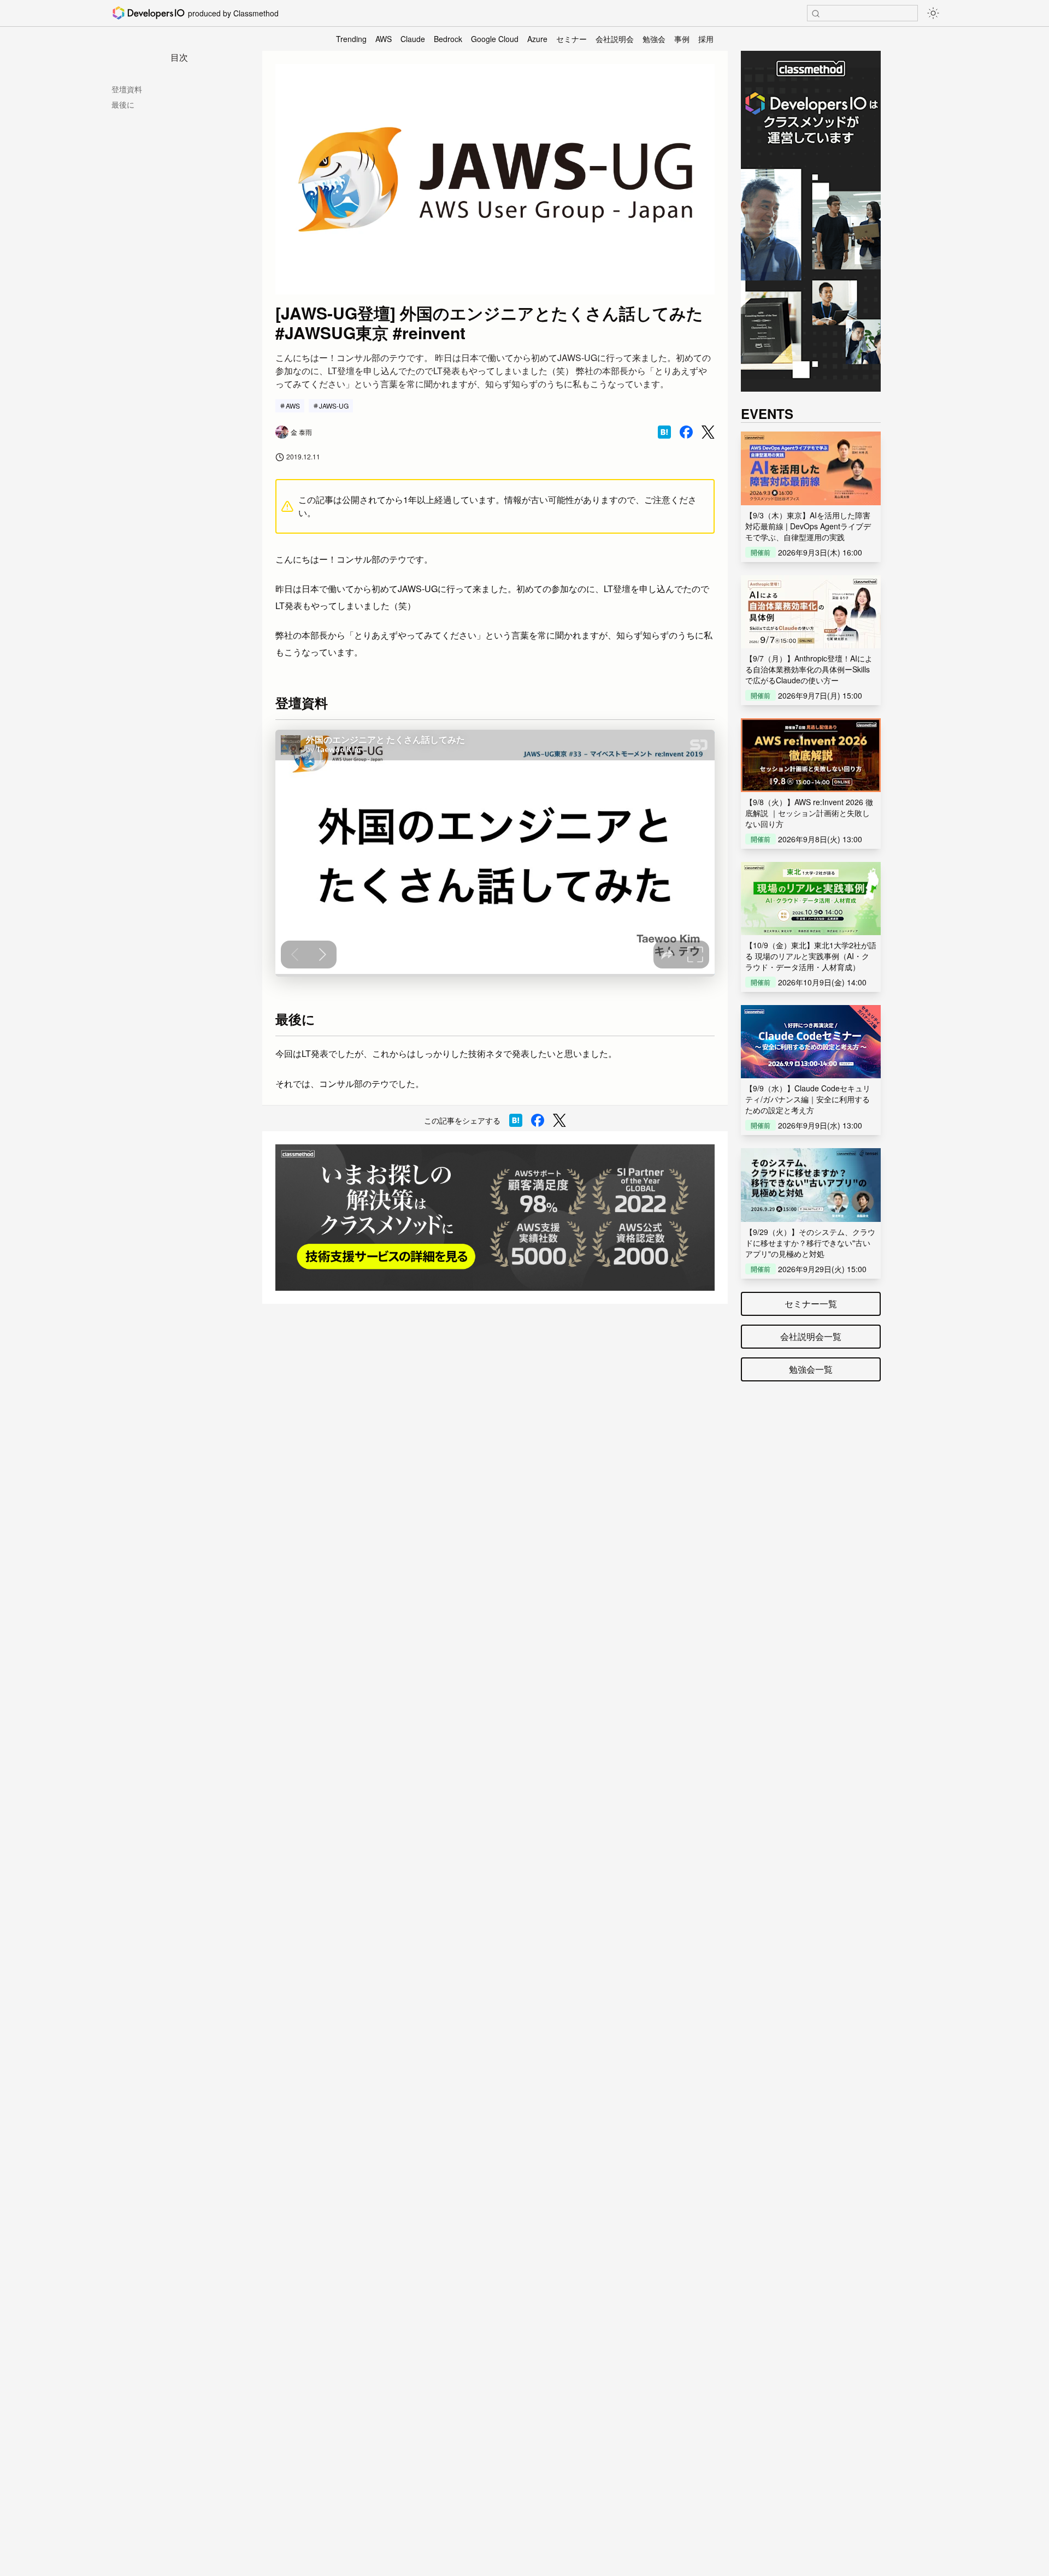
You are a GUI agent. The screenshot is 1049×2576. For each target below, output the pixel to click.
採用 (706, 39)
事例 (682, 39)
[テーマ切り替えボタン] (933, 13)
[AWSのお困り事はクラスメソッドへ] (495, 1218)
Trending (351, 39)
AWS (384, 39)
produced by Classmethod (233, 13)
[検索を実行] (816, 14)
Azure (537, 39)
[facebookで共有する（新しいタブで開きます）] (686, 432)
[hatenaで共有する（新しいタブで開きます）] (664, 432)
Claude (413, 39)
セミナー (571, 39)
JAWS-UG (334, 406)
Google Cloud (495, 39)
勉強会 (654, 39)
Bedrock (448, 39)
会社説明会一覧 (811, 1336)
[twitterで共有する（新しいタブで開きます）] (708, 432)
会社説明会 (615, 39)
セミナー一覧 (811, 1304)
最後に (123, 104)
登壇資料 (127, 89)
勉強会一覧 (811, 1369)
